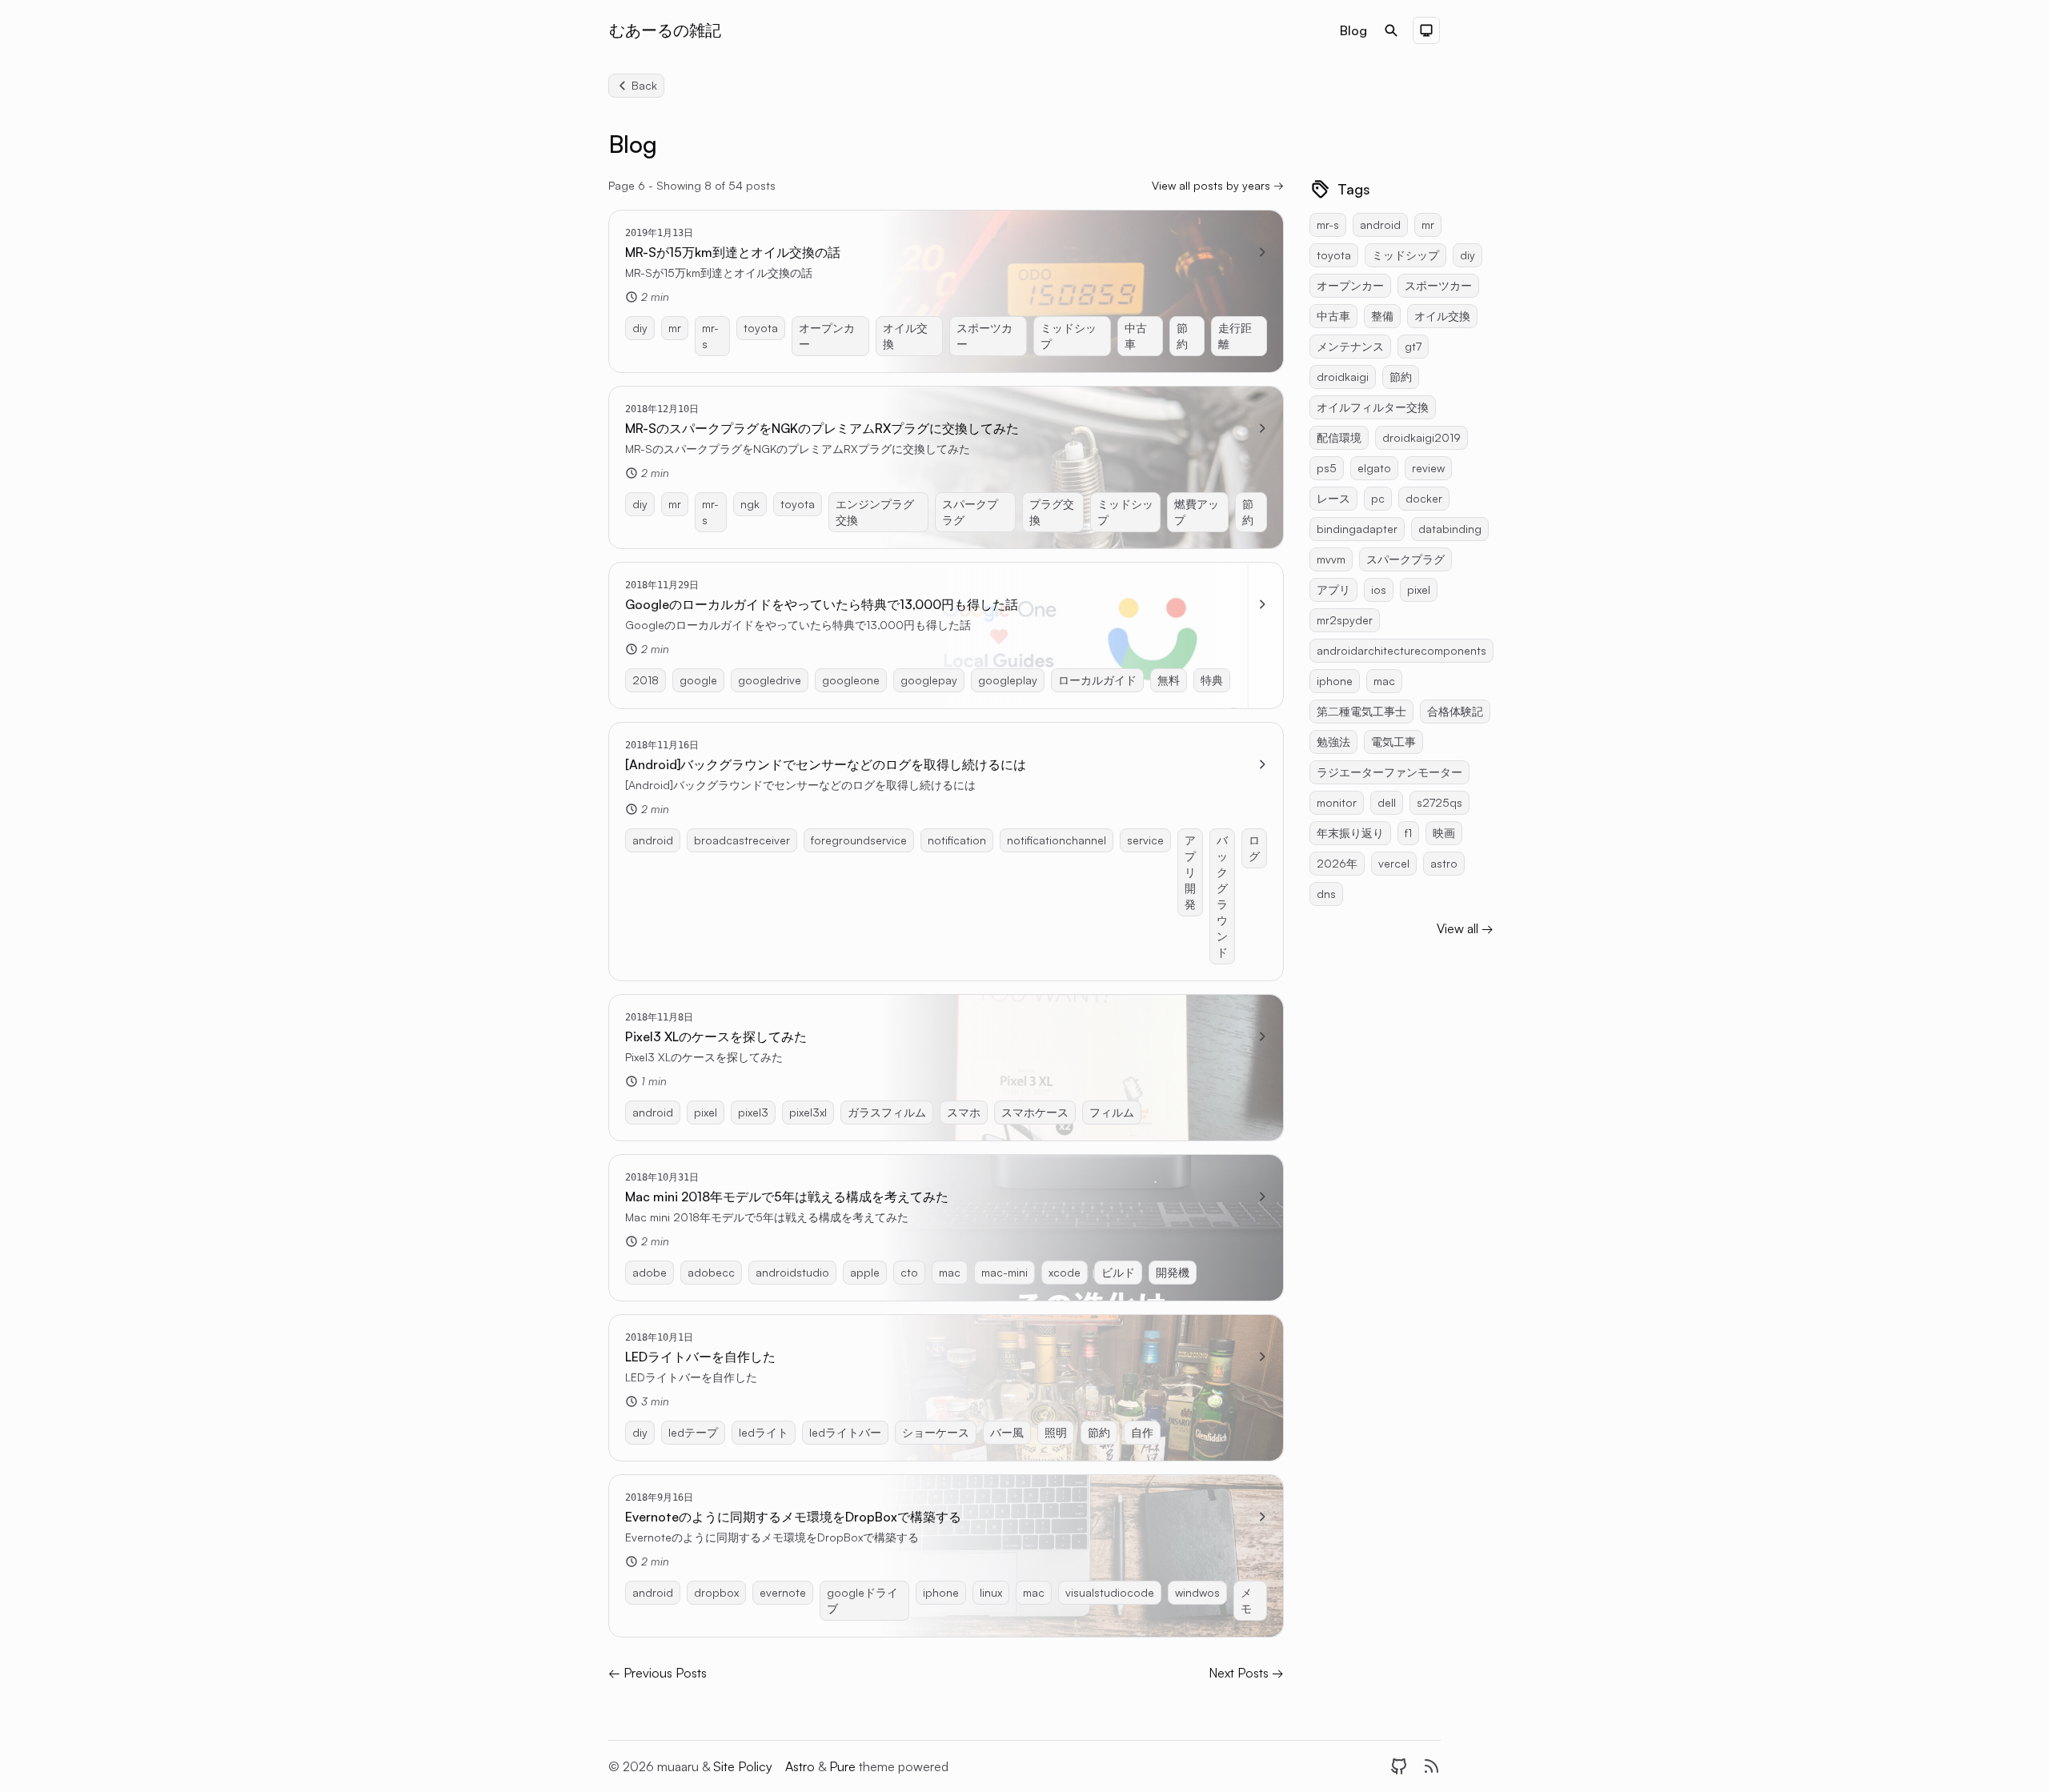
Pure (844, 1766)
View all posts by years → (1218, 185)
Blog (1353, 30)
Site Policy (743, 1766)
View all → (1465, 928)
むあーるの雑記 (665, 30)
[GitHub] (1399, 1766)
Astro (802, 1766)
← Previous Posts (658, 1673)
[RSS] (1431, 1766)
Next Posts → (1246, 1673)
